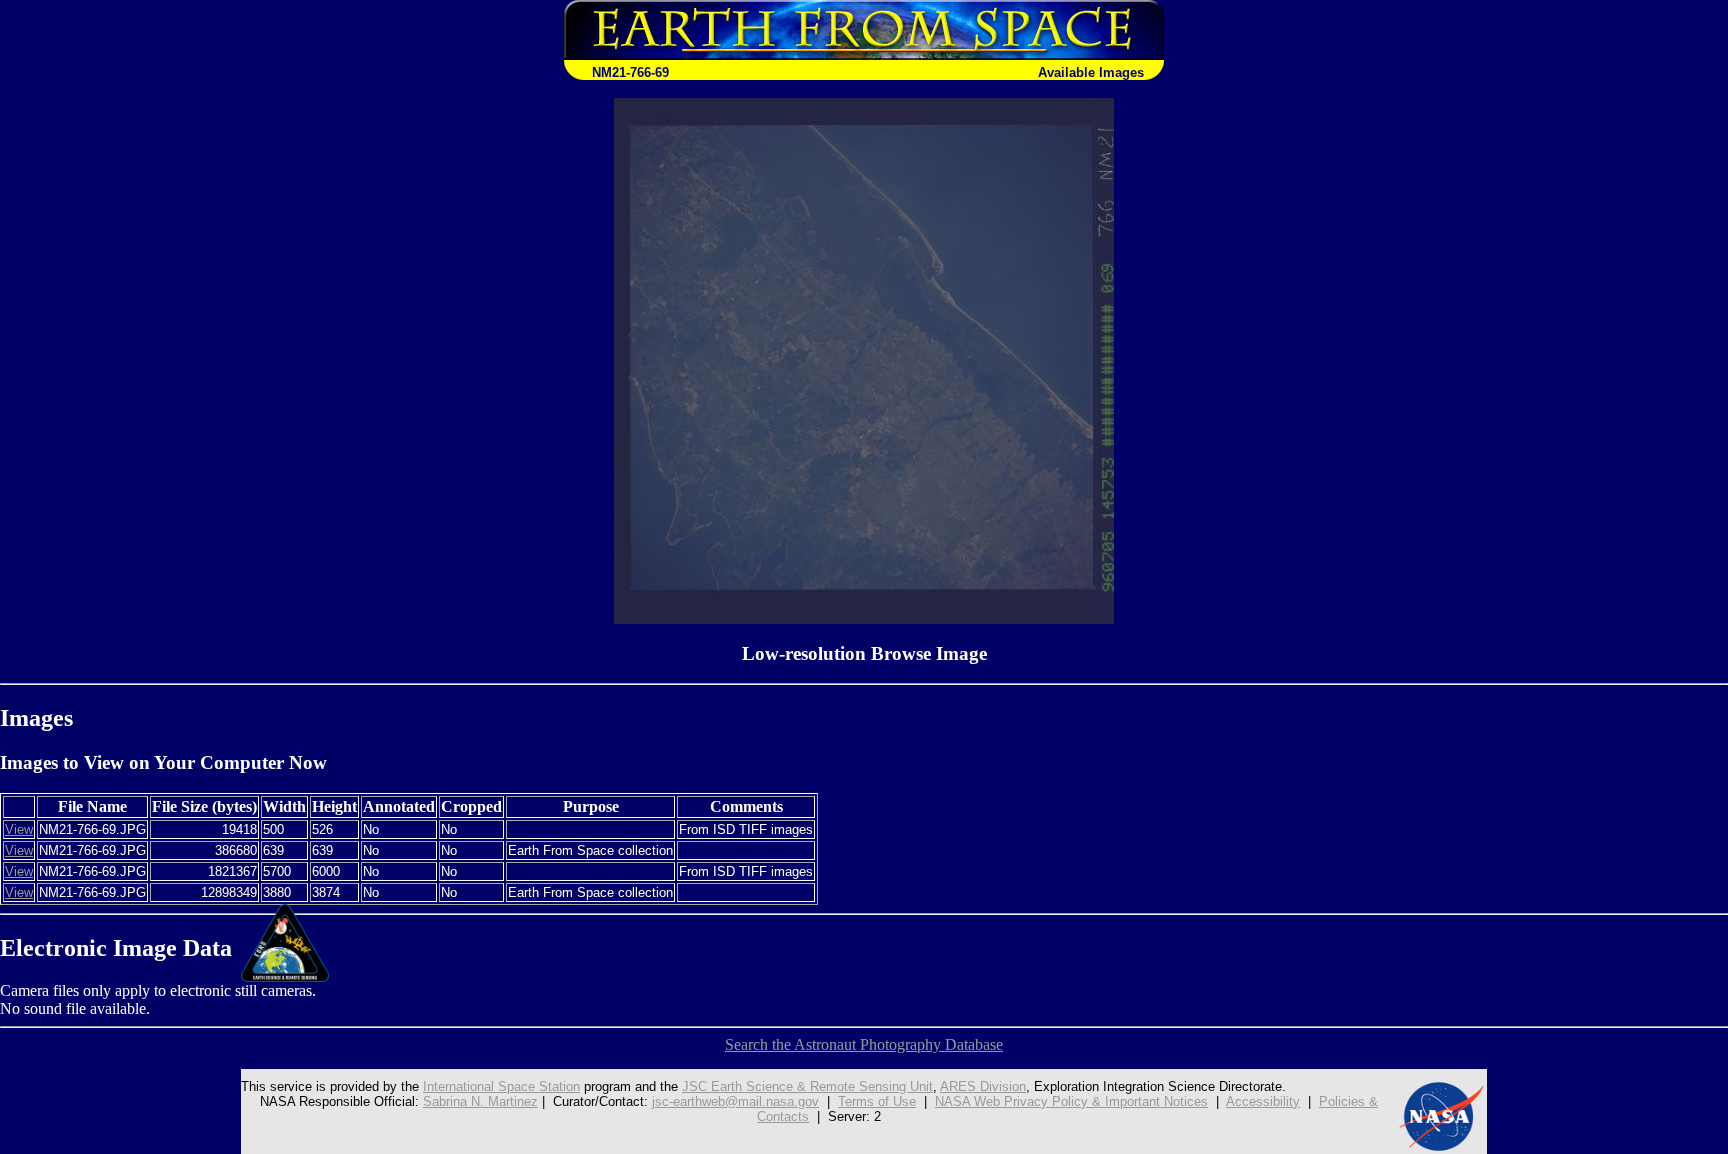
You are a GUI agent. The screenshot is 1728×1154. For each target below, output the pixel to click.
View (19, 829)
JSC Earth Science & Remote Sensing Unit (807, 1086)
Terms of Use (877, 1101)
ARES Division (983, 1086)
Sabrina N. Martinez (480, 1101)
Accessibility (1263, 1101)
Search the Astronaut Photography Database (864, 1044)
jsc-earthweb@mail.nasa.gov (735, 1101)
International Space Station (501, 1086)
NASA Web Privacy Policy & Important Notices (1071, 1101)
